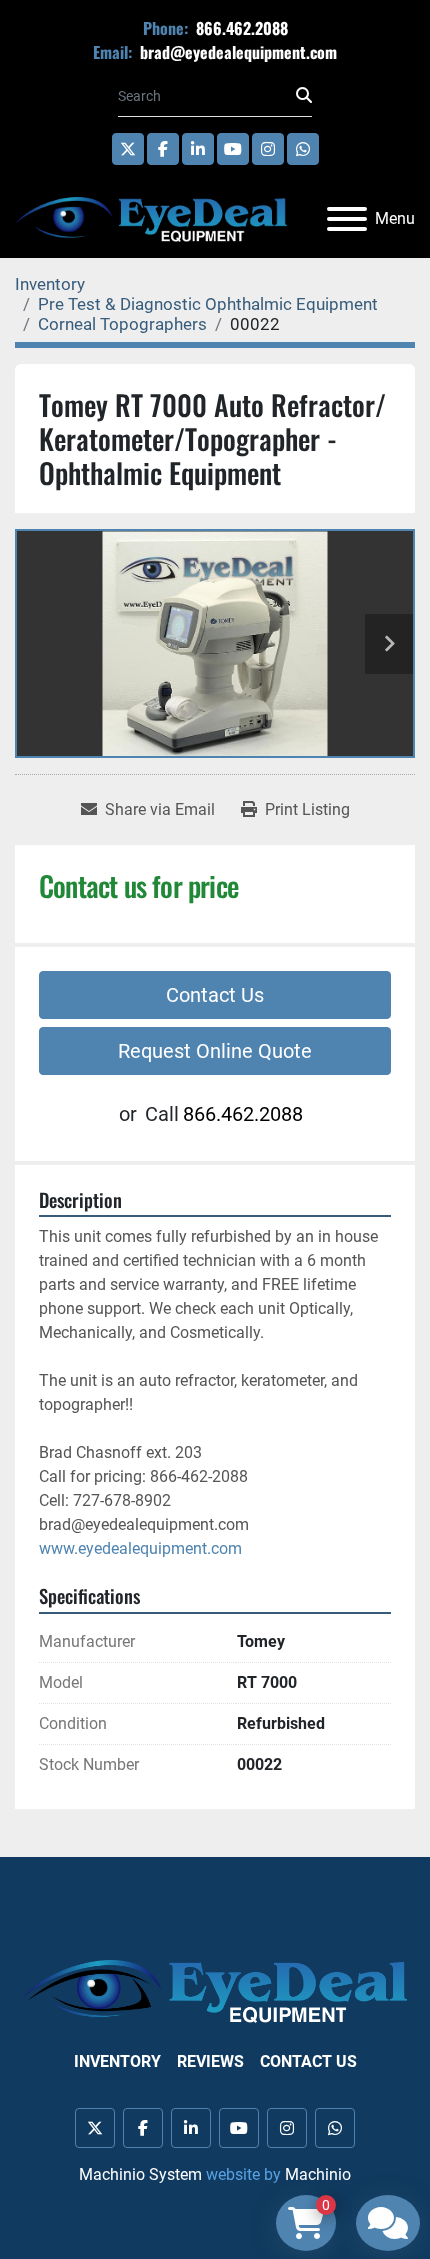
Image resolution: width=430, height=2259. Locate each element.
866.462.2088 (240, 28)
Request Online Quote (215, 1051)
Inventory (117, 2061)
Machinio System (140, 2174)
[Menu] (347, 219)
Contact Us (215, 995)
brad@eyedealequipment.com (236, 52)
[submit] (304, 96)
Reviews (210, 2061)
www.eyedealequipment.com (140, 1548)
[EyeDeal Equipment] (215, 1990)
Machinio (318, 2174)
